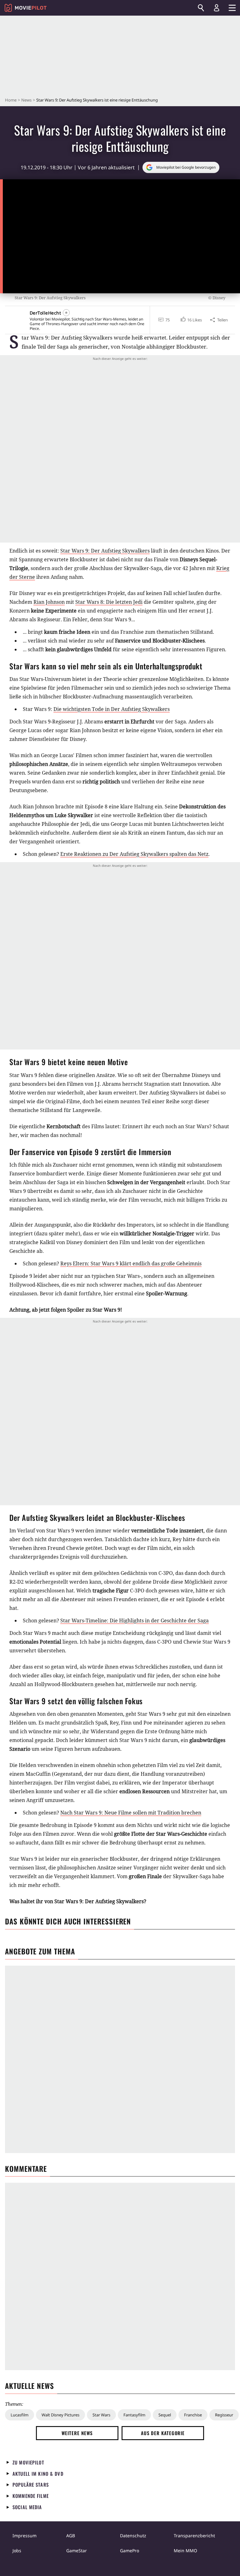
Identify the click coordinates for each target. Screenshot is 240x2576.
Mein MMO (185, 2551)
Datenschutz (133, 2536)
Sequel (165, 2415)
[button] (191, 320)
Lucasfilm (20, 2415)
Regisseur (224, 2415)
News (26, 100)
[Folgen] (66, 313)
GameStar (77, 2551)
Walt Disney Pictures (60, 2415)
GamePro (130, 2551)
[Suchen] (201, 8)
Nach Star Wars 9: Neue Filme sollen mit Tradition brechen (131, 1813)
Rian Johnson (49, 602)
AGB (71, 2536)
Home (11, 100)
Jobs (17, 2551)
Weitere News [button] (77, 2433)
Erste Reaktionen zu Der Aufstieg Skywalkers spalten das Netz (134, 854)
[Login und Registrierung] (217, 8)
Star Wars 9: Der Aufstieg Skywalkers (105, 551)
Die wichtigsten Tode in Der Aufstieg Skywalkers (112, 709)
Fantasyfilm (134, 2415)
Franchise (193, 2415)
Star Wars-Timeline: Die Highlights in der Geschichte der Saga (135, 1621)
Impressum (25, 2536)
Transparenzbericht (194, 2536)
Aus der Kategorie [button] (163, 2433)
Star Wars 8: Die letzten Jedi (109, 602)
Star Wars (101, 2415)
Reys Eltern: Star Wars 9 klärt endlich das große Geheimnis (131, 1263)
